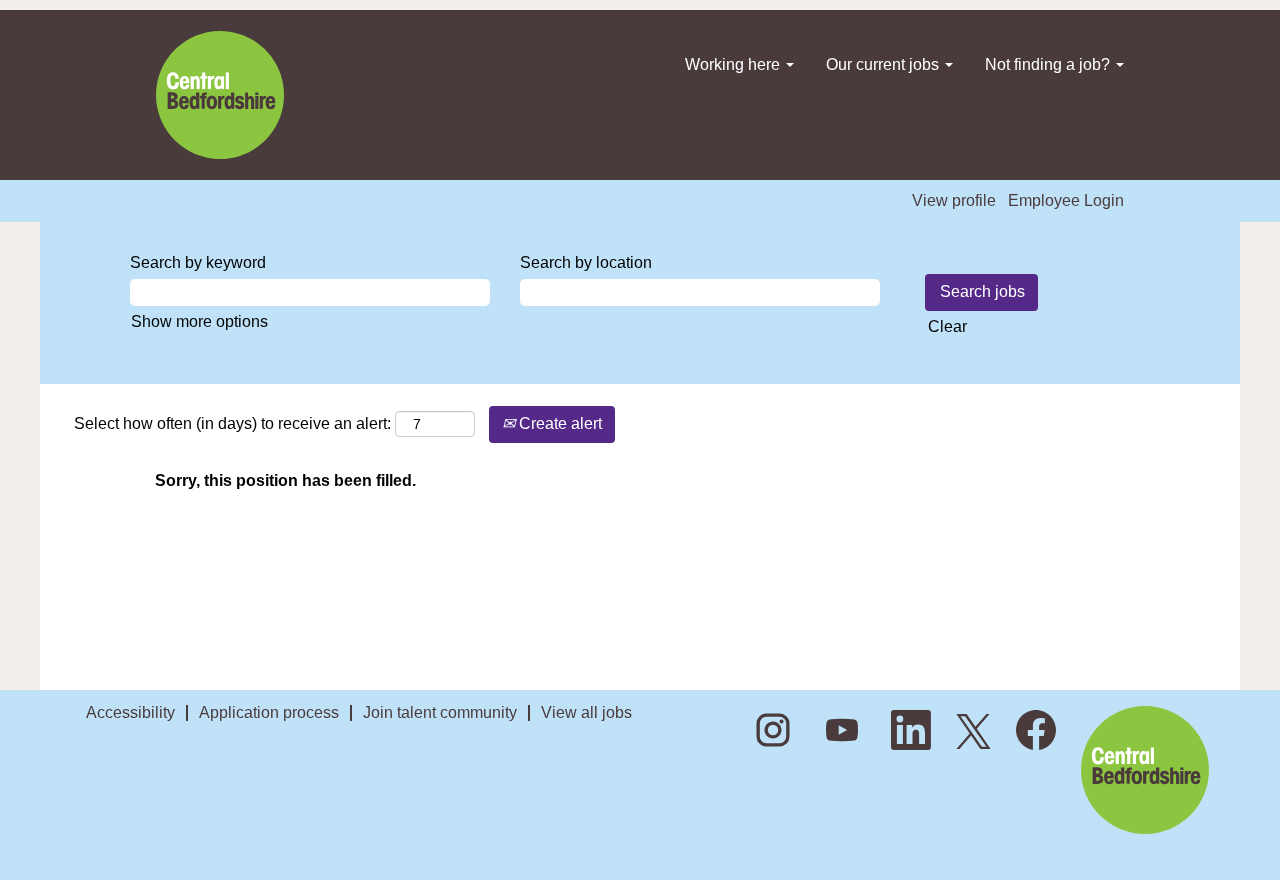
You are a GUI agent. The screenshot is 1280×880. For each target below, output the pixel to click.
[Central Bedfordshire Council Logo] (1145, 770)
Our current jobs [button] (884, 64)
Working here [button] (734, 64)
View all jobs (586, 712)
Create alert (558, 423)
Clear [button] (947, 326)
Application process (269, 712)
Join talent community (440, 712)
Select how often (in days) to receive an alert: (232, 423)
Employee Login (1066, 200)
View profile (954, 200)
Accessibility (130, 712)
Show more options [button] (199, 321)
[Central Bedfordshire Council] (220, 95)
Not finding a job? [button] (1049, 64)
